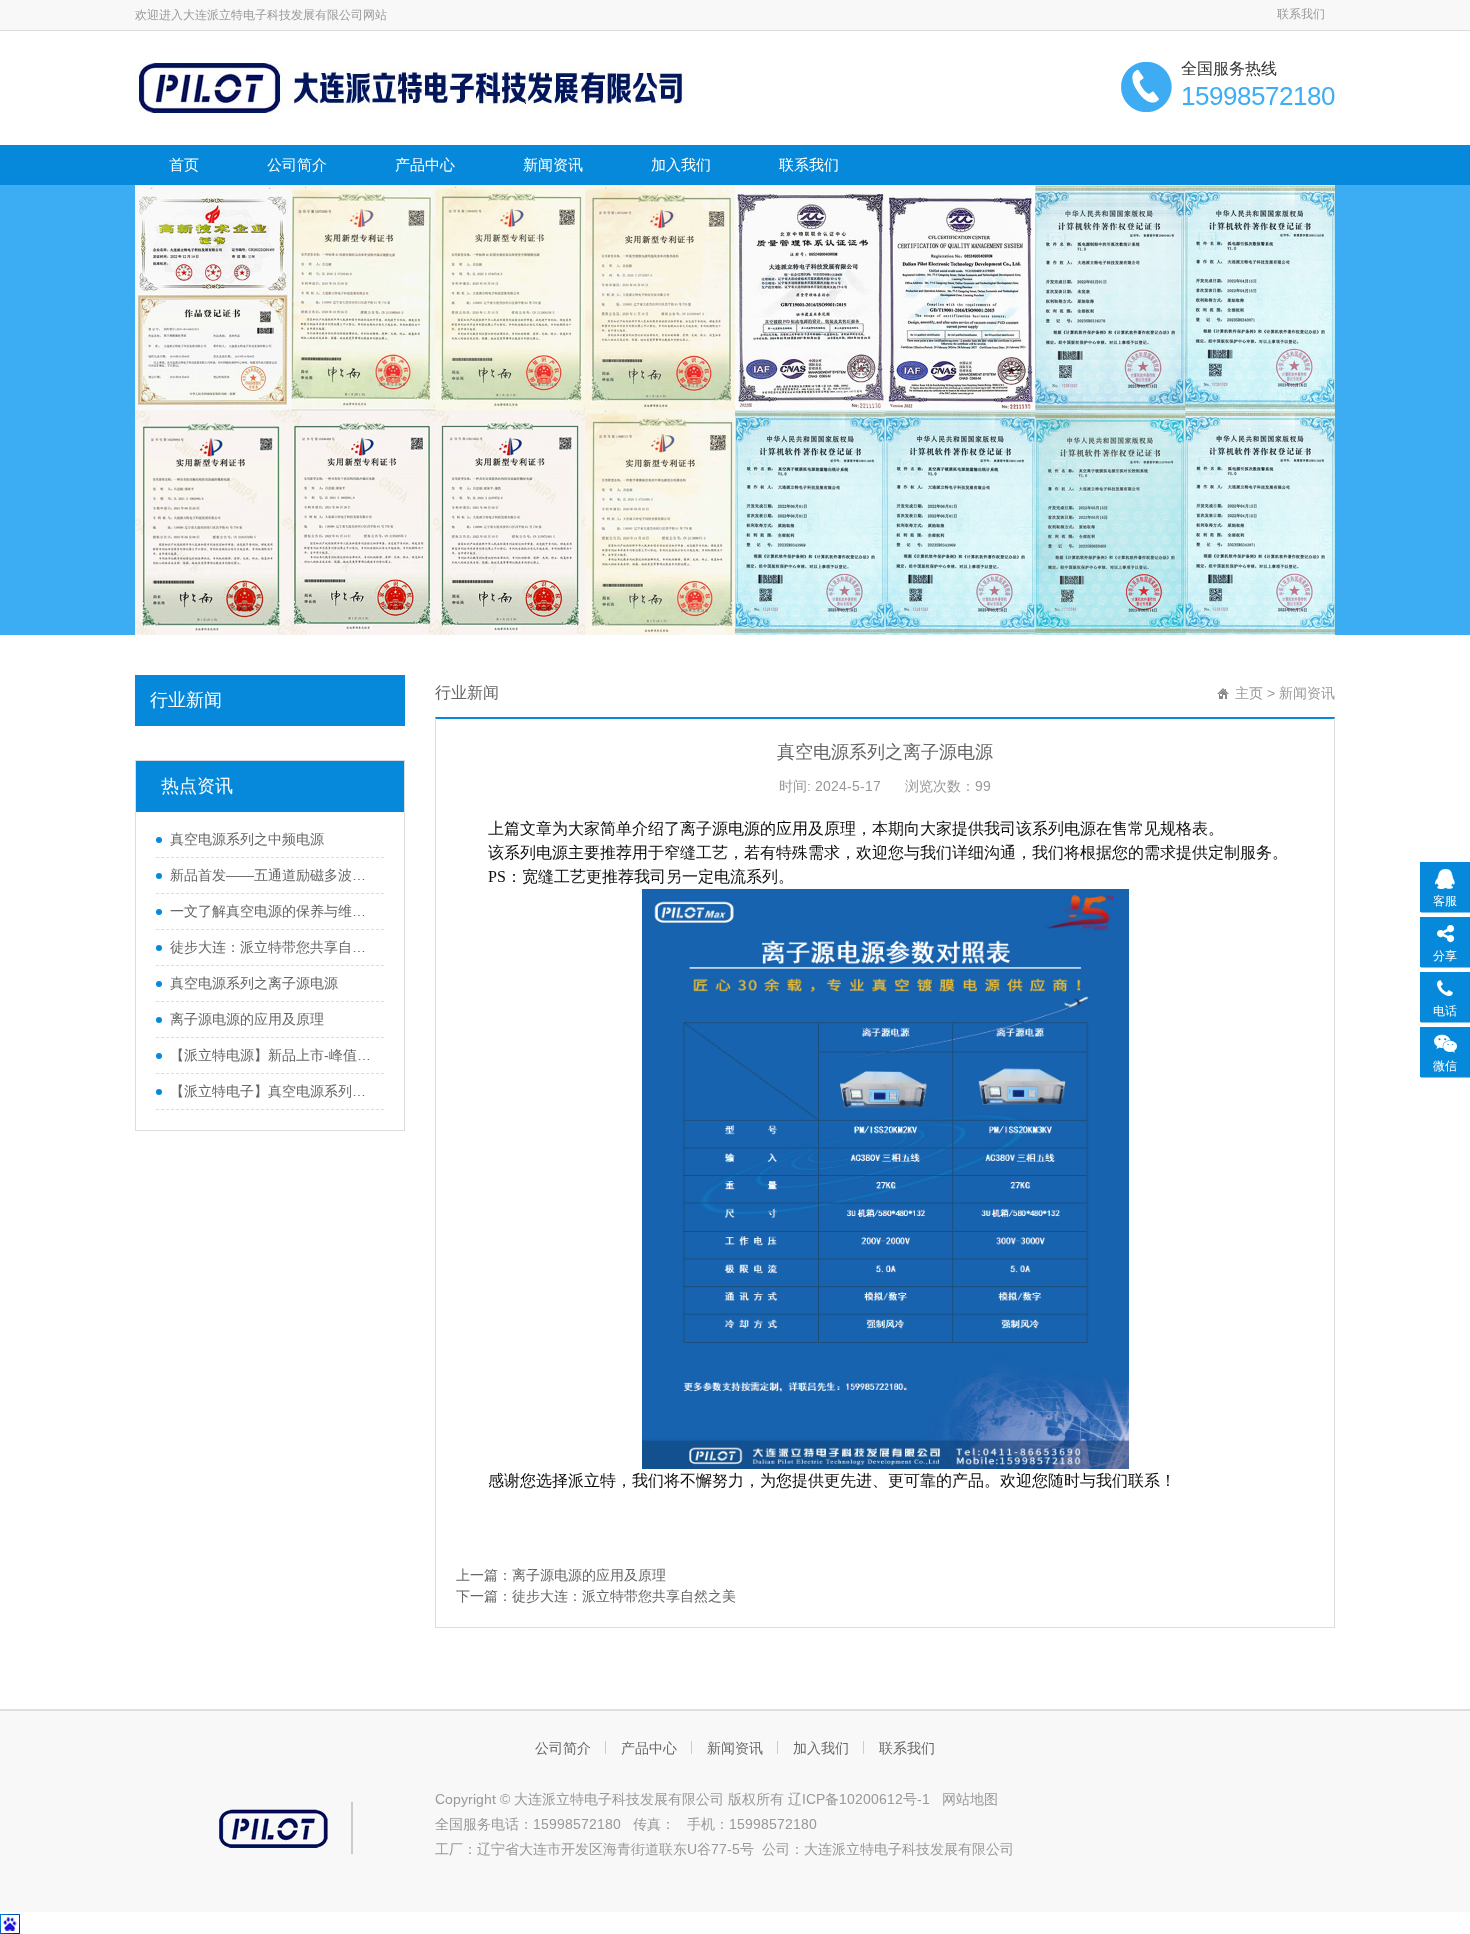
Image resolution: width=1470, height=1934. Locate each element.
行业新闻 (186, 700)
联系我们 (1301, 14)
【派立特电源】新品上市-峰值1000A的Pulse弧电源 (272, 1055)
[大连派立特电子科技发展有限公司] (416, 86)
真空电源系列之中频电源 (247, 839)
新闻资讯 (553, 164)
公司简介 (297, 164)
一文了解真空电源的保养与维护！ (272, 911)
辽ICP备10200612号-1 (861, 1799)
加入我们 (681, 164)
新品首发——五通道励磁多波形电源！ (272, 875)
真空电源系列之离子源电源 (254, 983)
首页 (184, 164)
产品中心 (425, 164)
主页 (1249, 693)
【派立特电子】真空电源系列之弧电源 (272, 1091)
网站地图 (970, 1799)
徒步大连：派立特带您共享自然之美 (272, 947)
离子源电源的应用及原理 (247, 1019)
